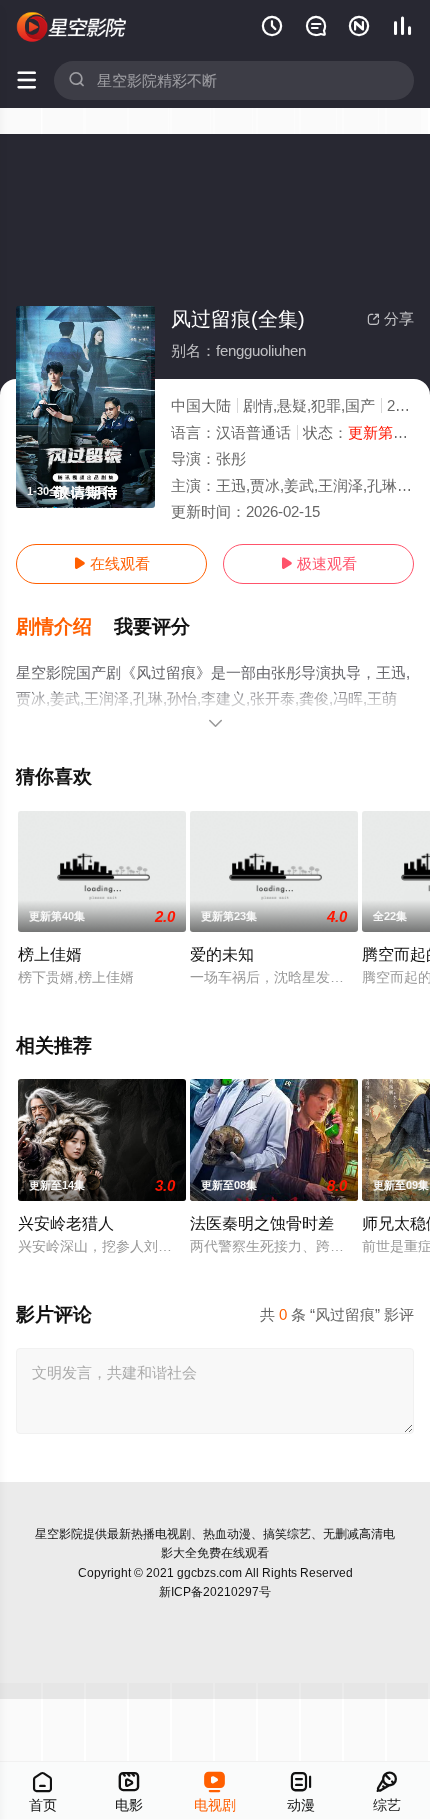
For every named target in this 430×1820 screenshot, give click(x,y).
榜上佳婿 (50, 954)
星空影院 (59, 1534)
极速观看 (318, 563)
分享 (390, 318)
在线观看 (111, 563)
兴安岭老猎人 (66, 1223)
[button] (65, 627)
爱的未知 (222, 954)
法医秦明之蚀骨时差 (262, 1223)
